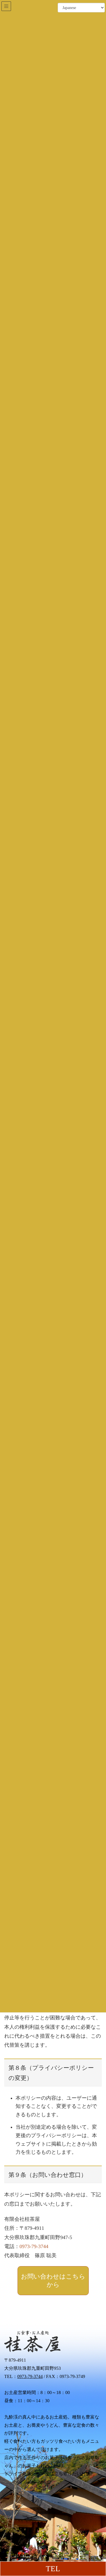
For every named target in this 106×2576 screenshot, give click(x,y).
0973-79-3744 (34, 2246)
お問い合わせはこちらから (53, 2281)
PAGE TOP (98, 2494)
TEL (53, 2569)
